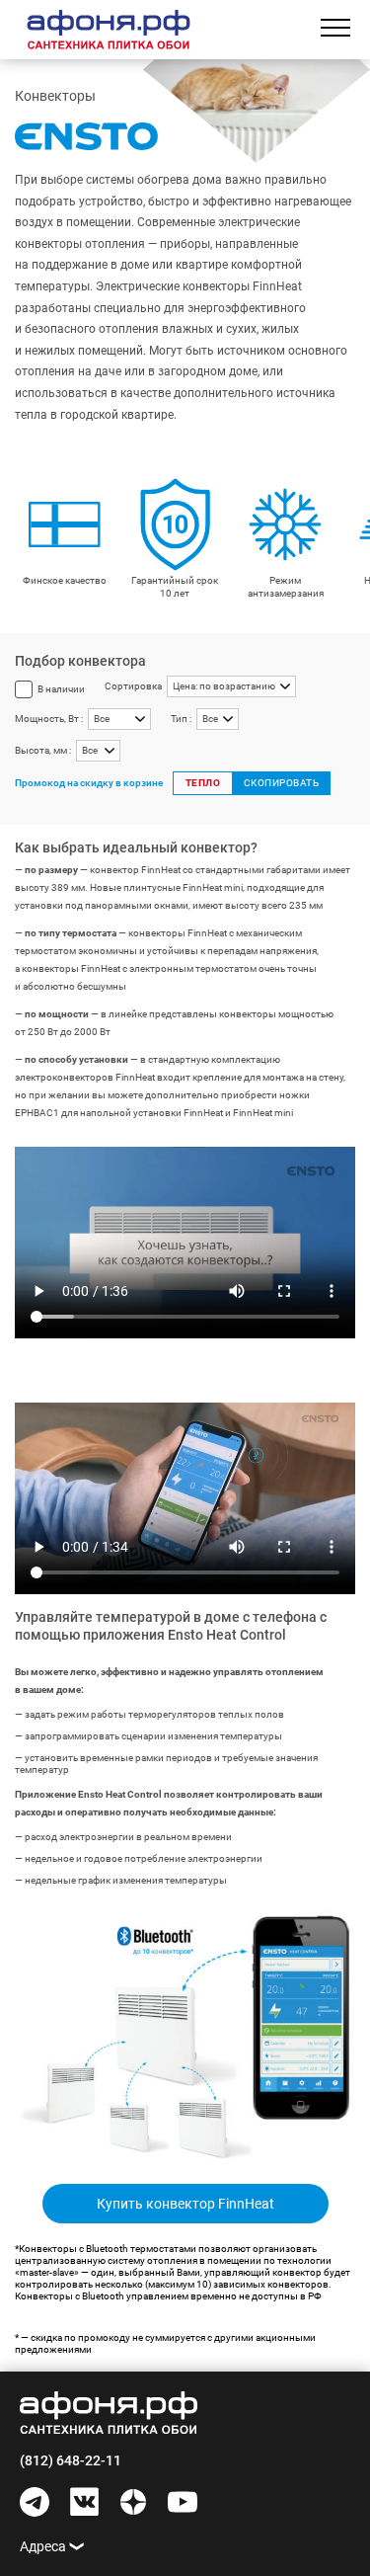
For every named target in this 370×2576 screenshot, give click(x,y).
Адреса (43, 2546)
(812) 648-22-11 (71, 2460)
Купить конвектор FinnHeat (185, 2204)
